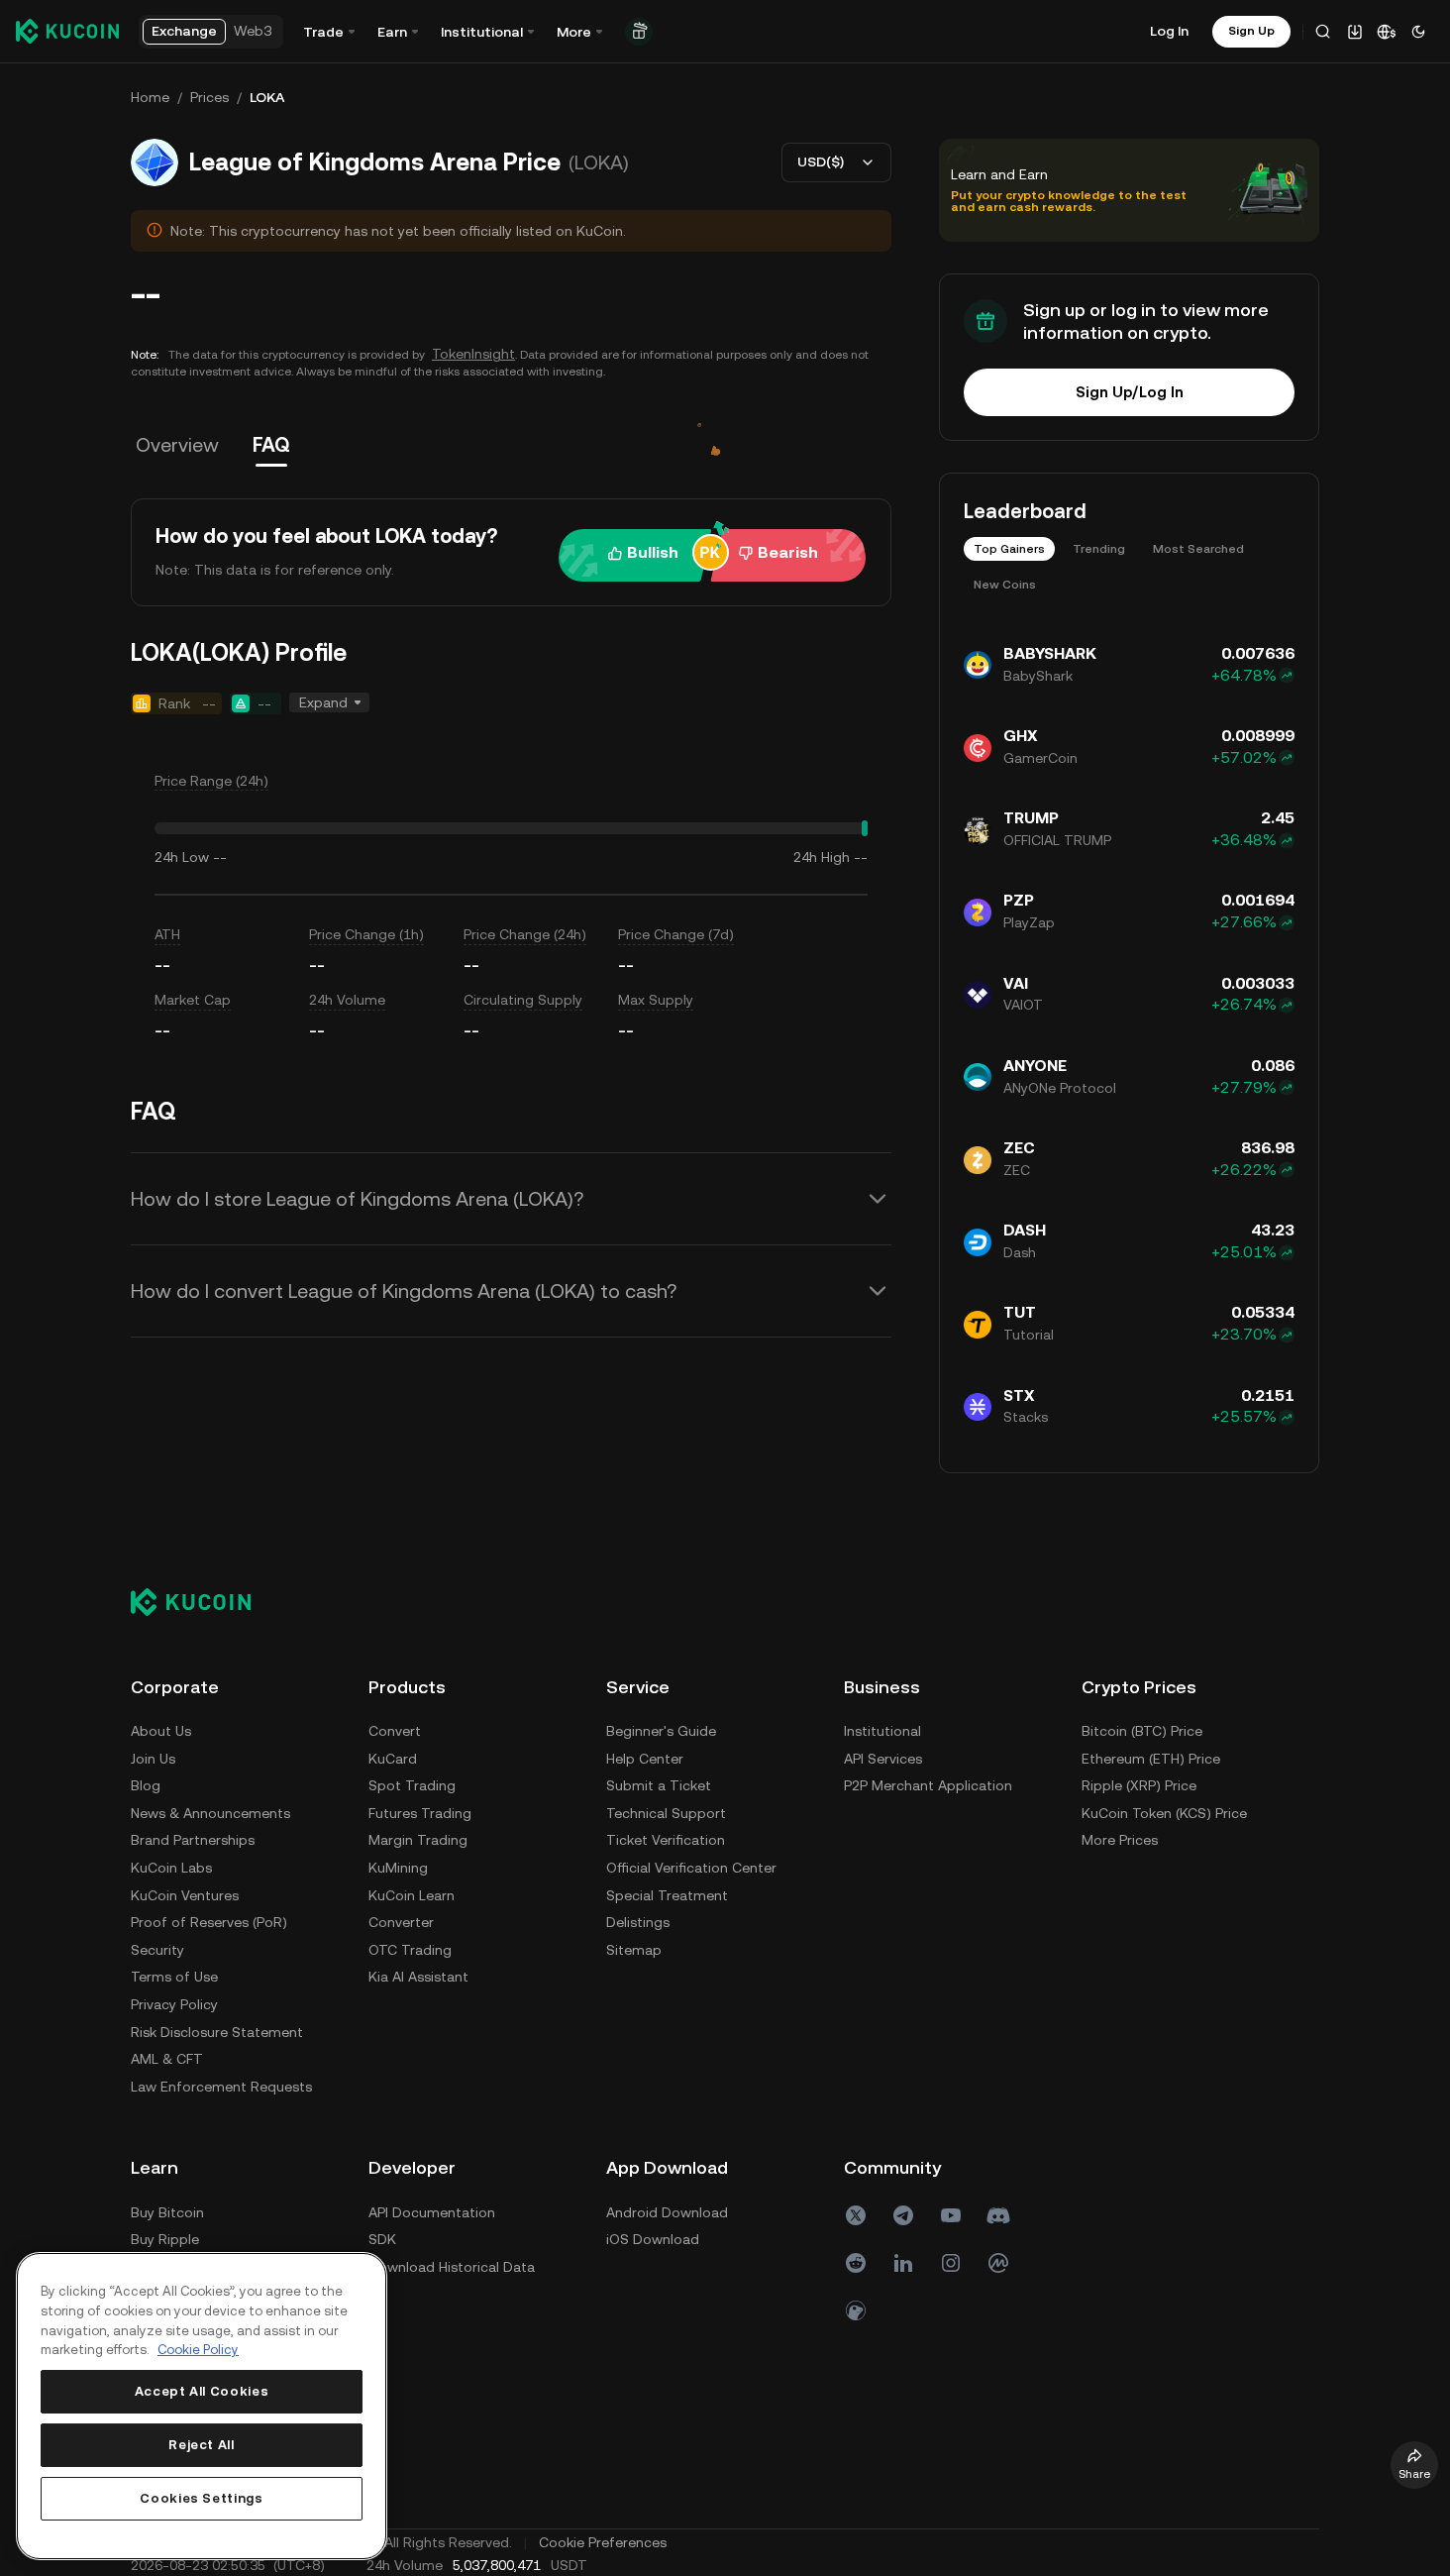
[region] (202, 2406)
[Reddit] (856, 2263)
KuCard (393, 1759)
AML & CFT (167, 2059)
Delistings (638, 1922)
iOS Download (653, 2239)
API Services (883, 1759)
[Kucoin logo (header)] (67, 31)
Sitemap (634, 1950)
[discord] (998, 2215)
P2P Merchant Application (928, 1785)
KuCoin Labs (171, 1868)
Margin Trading (418, 1840)
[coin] (856, 2310)
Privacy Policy (174, 2004)
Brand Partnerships (193, 1840)
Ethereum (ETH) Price (1151, 1759)
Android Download (667, 2212)
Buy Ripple (165, 2239)
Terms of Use (174, 1977)
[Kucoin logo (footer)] (202, 1602)
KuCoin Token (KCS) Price (1164, 1813)
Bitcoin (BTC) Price (1142, 1731)
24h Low (182, 857)
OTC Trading (410, 1950)
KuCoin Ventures (185, 1895)
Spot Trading (412, 1785)
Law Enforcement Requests (221, 2087)
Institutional (882, 1731)
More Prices (1120, 1840)
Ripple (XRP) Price (1139, 1785)
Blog (146, 1785)
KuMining (398, 1868)
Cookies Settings (202, 2498)
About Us (161, 1731)
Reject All (202, 2445)
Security (157, 1950)
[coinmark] (998, 2263)
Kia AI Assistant (418, 1977)
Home (150, 97)
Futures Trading (420, 1813)
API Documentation (432, 2212)
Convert (395, 1731)
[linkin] (903, 2263)
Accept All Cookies (202, 2391)
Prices (209, 97)
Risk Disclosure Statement (217, 2032)
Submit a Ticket (659, 1785)
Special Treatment (667, 1895)
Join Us (153, 1759)
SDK (382, 2239)
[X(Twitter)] (856, 2215)
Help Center (645, 1759)
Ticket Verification (666, 1840)
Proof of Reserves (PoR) (209, 1922)
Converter (401, 1922)
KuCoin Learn (412, 1895)
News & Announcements (210, 1813)
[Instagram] (951, 2263)
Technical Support (666, 1813)
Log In (1169, 31)
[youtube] (951, 2215)
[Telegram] (903, 2215)
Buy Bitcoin (167, 2212)
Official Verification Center (691, 1868)
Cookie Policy (198, 2350)
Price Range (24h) (211, 781)
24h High (822, 857)
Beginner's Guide (661, 1731)
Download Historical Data (452, 2267)
